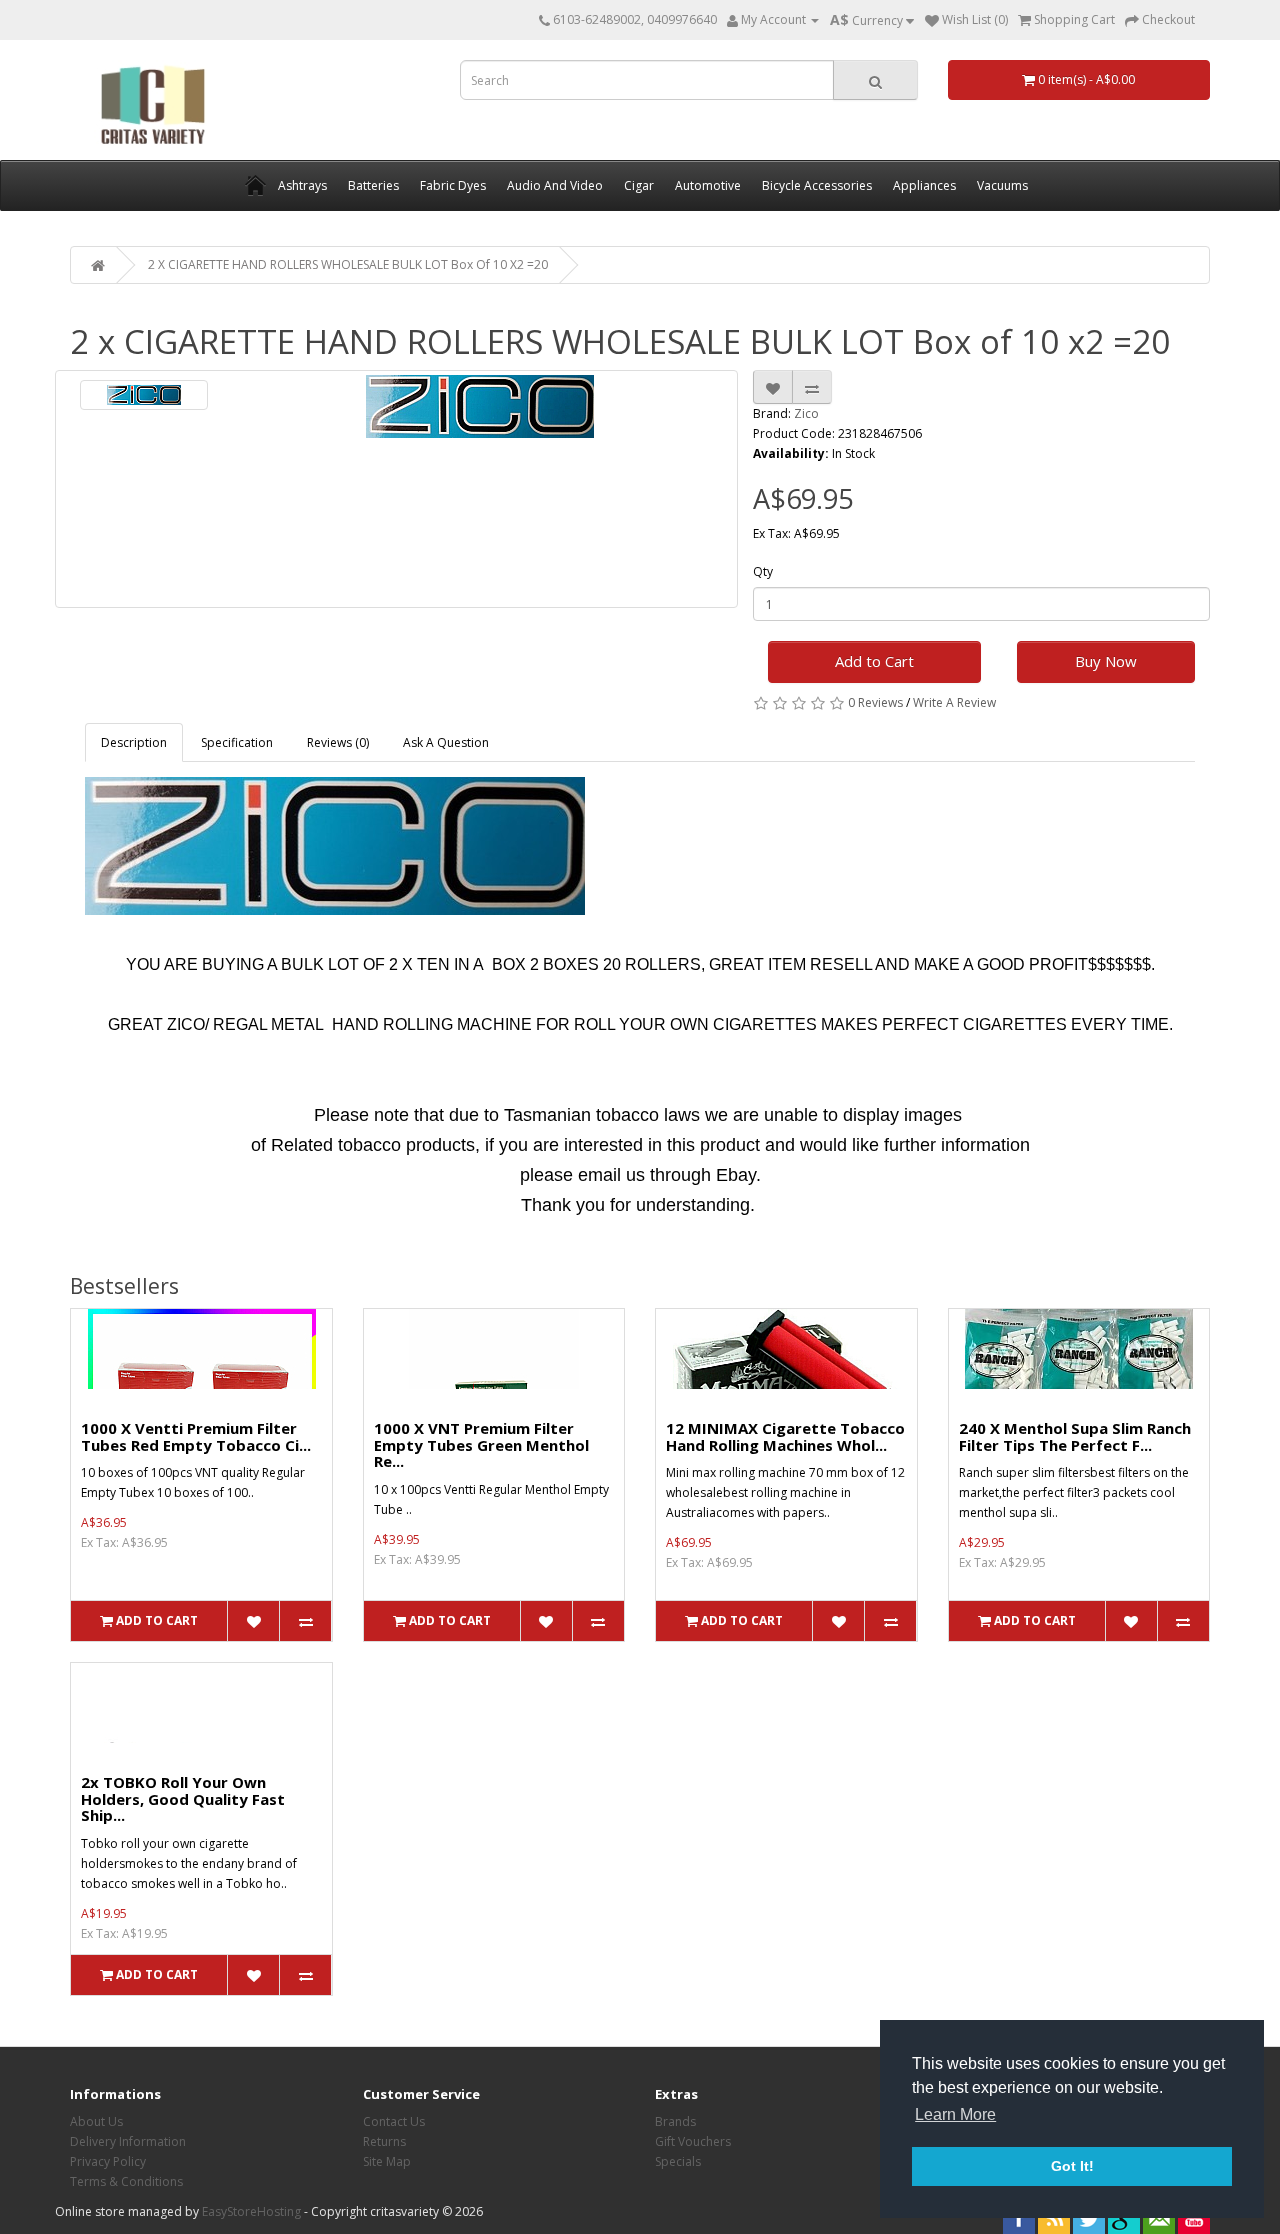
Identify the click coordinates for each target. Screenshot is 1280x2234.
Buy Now (1106, 661)
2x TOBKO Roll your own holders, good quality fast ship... (183, 1798)
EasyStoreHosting (251, 2211)
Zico (806, 413)
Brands (675, 2121)
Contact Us (394, 2121)
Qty (763, 571)
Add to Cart (874, 661)
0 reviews (875, 702)
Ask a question (446, 742)
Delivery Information (128, 2141)
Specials (678, 2161)
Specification (237, 742)
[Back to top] (1215, 2169)
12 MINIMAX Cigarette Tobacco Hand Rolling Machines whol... (785, 1436)
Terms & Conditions (126, 2181)
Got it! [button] (1072, 2166)
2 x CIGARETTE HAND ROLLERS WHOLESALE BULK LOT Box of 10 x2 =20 (348, 264)
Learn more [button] (955, 2114)
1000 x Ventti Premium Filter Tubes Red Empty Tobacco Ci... (196, 1436)
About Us (96, 2121)
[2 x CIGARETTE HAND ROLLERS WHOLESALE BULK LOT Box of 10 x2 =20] (144, 395)
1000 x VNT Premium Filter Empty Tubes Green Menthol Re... (481, 1444)
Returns (384, 2141)
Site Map (387, 2161)
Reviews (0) (338, 742)
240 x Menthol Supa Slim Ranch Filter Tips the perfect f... (1075, 1436)
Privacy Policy (108, 2161)
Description (134, 742)
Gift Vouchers (693, 2141)
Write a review (954, 702)
